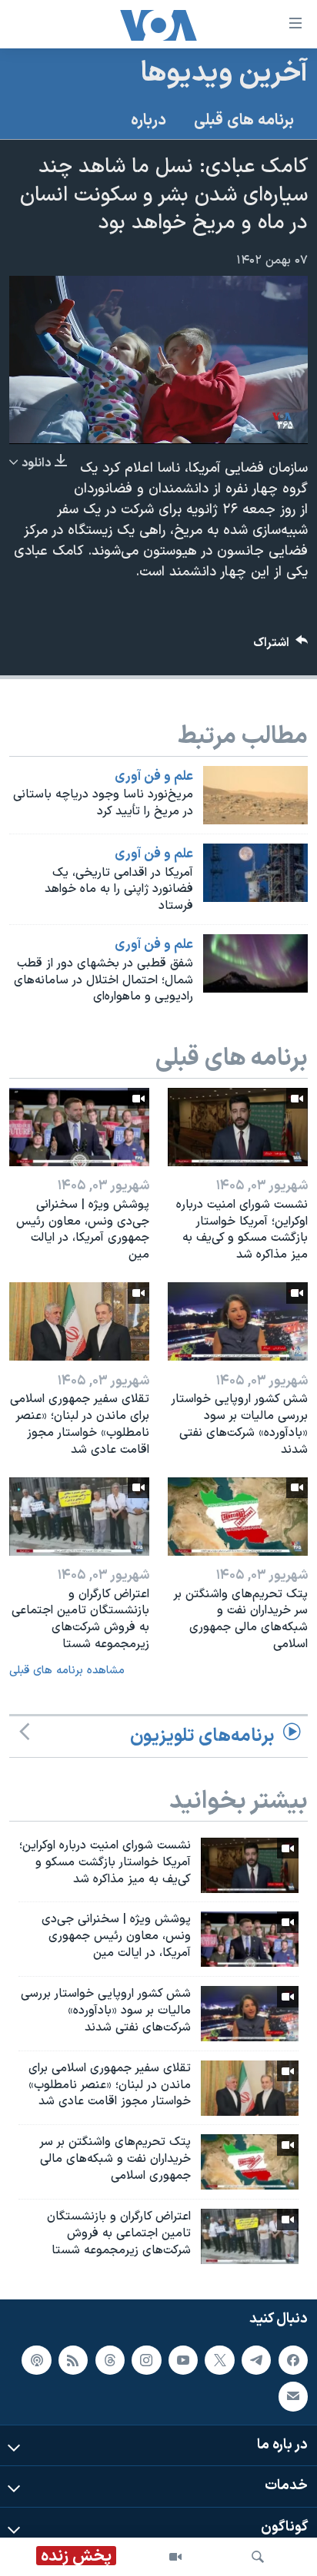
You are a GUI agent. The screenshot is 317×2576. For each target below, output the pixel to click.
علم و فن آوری (154, 777)
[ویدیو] (175, 2557)
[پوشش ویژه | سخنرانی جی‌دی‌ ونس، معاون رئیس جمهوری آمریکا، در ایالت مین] (79, 1127)
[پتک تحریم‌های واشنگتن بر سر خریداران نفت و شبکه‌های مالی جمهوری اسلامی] (238, 1517)
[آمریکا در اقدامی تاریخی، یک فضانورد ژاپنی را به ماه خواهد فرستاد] (255, 873)
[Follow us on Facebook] (293, 2359)
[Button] (281, 646)
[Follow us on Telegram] (256, 2359)
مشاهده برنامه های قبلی (67, 1671)
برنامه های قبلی (244, 121)
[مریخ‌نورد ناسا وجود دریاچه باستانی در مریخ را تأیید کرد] (255, 795)
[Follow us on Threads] (110, 2359)
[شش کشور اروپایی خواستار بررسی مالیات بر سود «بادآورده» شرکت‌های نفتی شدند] (238, 1321)
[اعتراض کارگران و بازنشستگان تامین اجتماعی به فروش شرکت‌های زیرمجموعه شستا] (79, 1517)
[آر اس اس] (73, 2359)
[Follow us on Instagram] (146, 2359)
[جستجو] (258, 2557)
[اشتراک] (293, 2396)
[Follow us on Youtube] (183, 2359)
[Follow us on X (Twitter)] (219, 2359)
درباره (148, 121)
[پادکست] (36, 2359)
